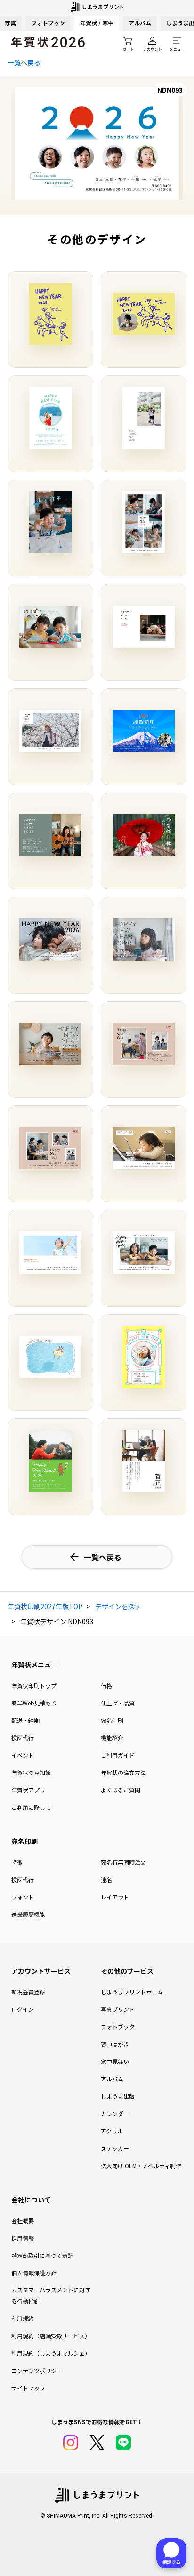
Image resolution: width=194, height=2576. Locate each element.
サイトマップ (28, 2388)
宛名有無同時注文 (123, 1862)
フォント (23, 1897)
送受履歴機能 (28, 1914)
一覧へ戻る (24, 62)
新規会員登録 (28, 1992)
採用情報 (23, 2238)
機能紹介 (112, 1738)
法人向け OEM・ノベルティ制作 (141, 2166)
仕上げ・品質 (118, 1703)
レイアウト (115, 1897)
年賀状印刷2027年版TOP (45, 1606)
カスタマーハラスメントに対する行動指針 (51, 2295)
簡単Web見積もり (34, 1703)
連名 (106, 1879)
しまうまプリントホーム (132, 1992)
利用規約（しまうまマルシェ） (51, 2353)
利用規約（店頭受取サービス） (51, 2336)
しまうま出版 (118, 2096)
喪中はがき (115, 2044)
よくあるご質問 (121, 1790)
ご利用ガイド (118, 1755)
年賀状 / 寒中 (97, 23)
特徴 (17, 1862)
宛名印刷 (112, 1720)
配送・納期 (25, 1720)
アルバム (140, 23)
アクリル (112, 2131)
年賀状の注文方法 (123, 1772)
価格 (106, 1685)
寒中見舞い (115, 2061)
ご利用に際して (31, 1807)
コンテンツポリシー (37, 2370)
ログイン (23, 2009)
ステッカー (115, 2148)
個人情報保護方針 (34, 2273)
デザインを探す (118, 1606)
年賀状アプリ (28, 1790)
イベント (23, 1755)
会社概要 (23, 2221)
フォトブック (48, 23)
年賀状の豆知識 (31, 1772)
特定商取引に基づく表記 (42, 2255)
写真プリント (118, 2009)
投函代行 (23, 1738)
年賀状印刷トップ (34, 1685)
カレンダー (115, 2113)
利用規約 (23, 2318)
